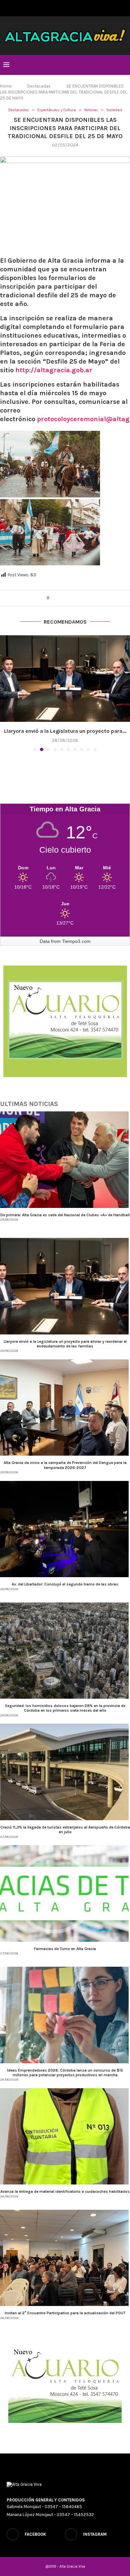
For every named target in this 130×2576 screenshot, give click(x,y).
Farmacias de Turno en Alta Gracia (65, 1949)
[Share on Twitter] (66, 598)
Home (6, 86)
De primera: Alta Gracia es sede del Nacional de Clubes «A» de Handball (65, 1215)
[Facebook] (61, 7)
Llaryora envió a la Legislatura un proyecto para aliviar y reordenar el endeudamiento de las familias (65, 1344)
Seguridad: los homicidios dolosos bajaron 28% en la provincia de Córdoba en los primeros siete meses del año (65, 1708)
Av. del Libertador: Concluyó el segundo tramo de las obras (65, 1584)
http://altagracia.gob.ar (54, 370)
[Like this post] (52, 598)
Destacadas (39, 86)
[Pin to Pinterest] (72, 598)
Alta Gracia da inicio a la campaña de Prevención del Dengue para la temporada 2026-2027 (65, 1465)
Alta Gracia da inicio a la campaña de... (65, 731)
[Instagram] (69, 7)
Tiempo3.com (76, 941)
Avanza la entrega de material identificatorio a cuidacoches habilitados (65, 2191)
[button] (6, 693)
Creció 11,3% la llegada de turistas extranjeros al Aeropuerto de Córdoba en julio (65, 1830)
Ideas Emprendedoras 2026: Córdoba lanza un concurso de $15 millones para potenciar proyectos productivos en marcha (65, 2073)
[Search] (123, 65)
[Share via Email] (79, 598)
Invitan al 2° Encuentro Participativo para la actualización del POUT (65, 2313)
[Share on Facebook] (60, 598)
